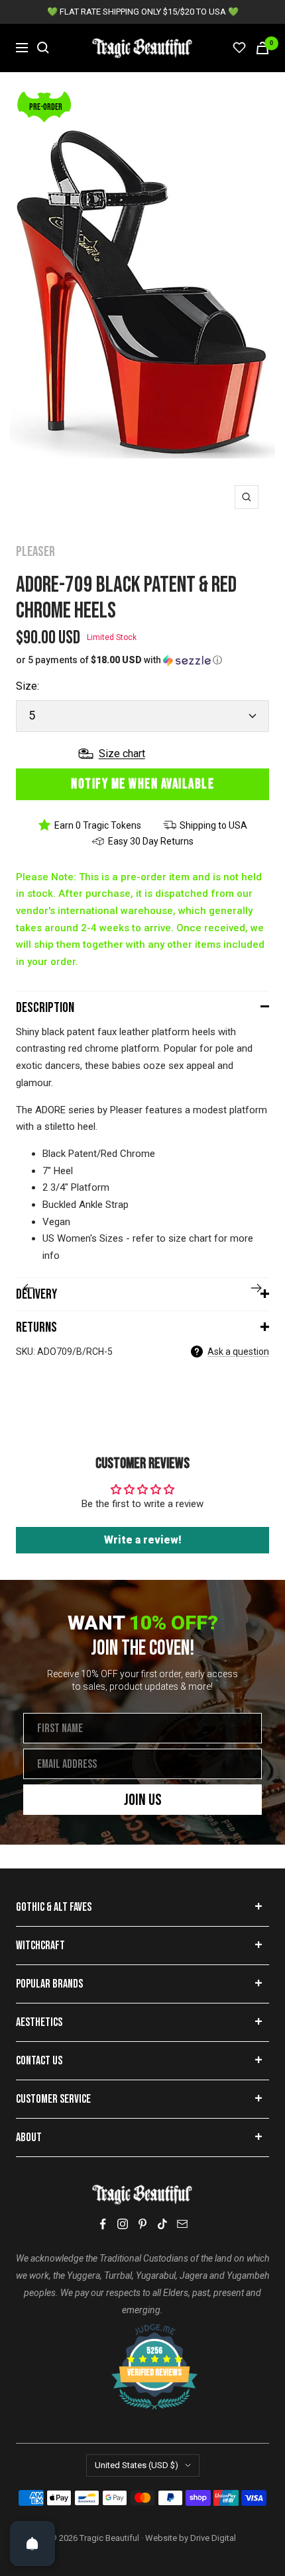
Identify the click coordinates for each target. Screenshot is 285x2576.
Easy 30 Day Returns (151, 841)
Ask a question (238, 1352)
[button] (142, 660)
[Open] (32, 2544)
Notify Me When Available (142, 784)
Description (45, 1008)
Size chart (122, 754)
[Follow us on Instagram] (123, 2224)
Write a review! (143, 1540)
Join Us (143, 1800)
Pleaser (35, 552)
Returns (36, 1327)
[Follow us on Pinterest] (142, 2224)
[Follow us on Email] (182, 2224)
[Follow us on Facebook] (103, 2224)
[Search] (43, 48)
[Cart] (262, 48)
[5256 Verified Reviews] (142, 2330)
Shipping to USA (213, 825)
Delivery (36, 1294)
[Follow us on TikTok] (162, 2224)
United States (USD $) (137, 2465)
